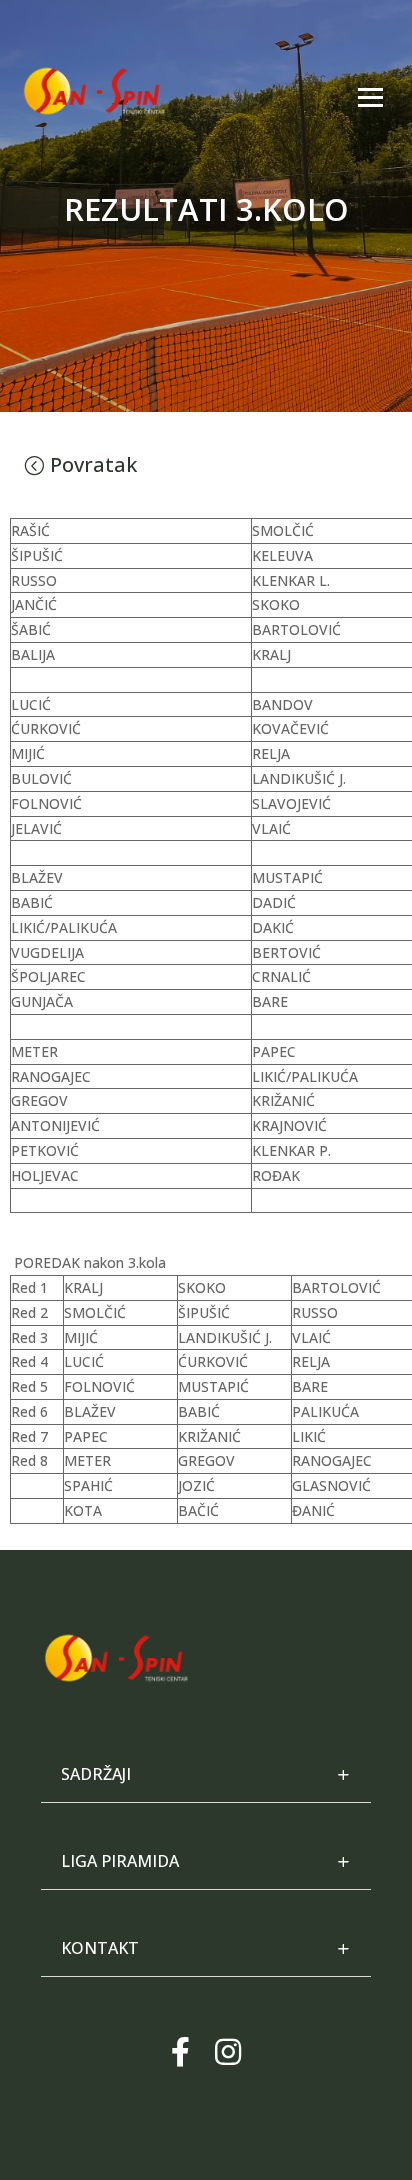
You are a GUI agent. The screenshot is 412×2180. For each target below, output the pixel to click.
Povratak (93, 464)
